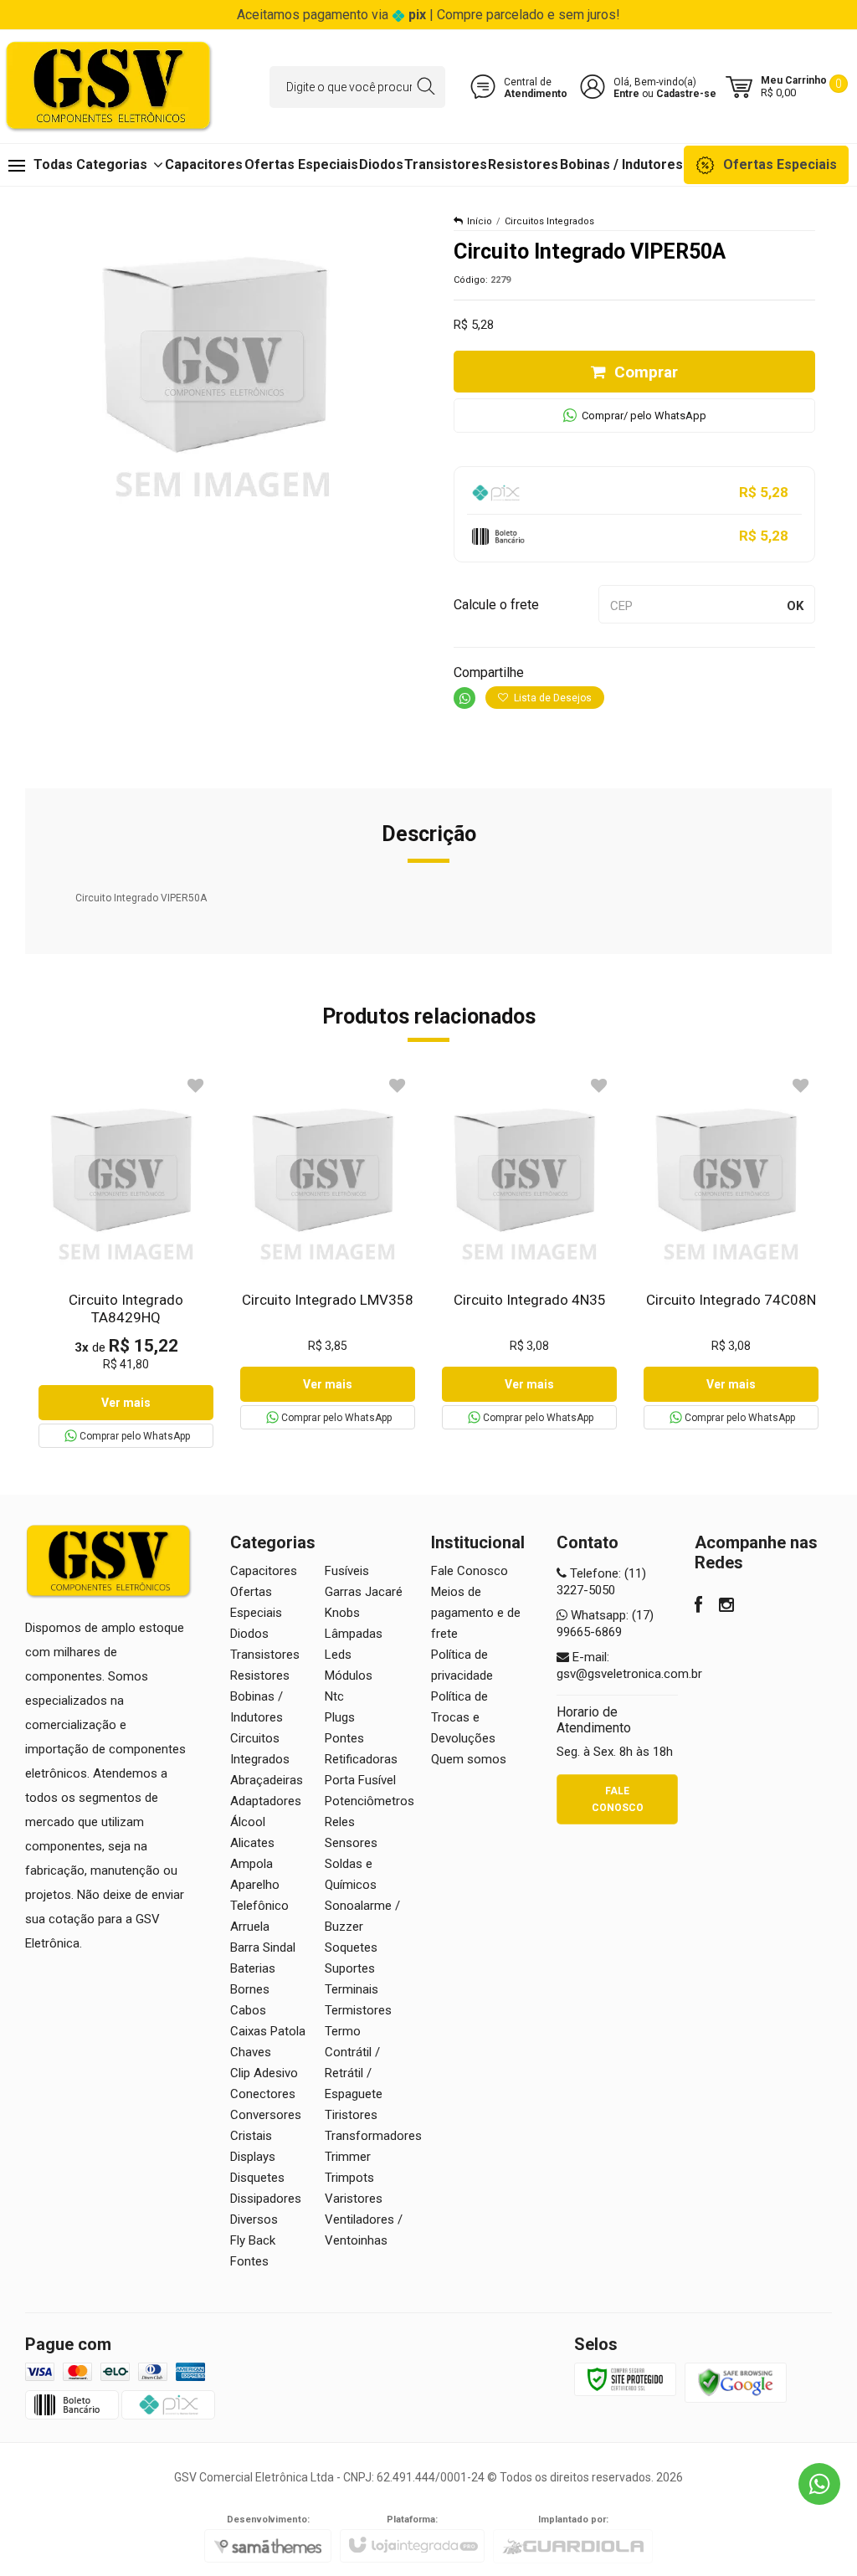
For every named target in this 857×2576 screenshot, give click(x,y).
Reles (340, 1822)
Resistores (260, 1675)
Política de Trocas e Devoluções (463, 1717)
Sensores (351, 1843)
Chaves (251, 2052)
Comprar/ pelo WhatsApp (644, 416)
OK (795, 606)
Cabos (248, 2010)
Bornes (250, 1989)
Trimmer (348, 2157)
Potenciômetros (369, 1801)
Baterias (253, 1968)
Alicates (252, 1843)
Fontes (249, 2261)
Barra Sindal (263, 1947)
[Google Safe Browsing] (736, 2382)
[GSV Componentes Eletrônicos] (109, 87)
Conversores (266, 2115)
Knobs (342, 1613)
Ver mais (126, 1403)
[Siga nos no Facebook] (698, 1607)
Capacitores (264, 1571)
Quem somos (469, 1759)
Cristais (251, 2136)
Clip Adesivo (264, 2073)
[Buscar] (426, 87)
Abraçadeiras (267, 1780)
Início (480, 221)
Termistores (358, 2010)
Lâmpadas (354, 1634)
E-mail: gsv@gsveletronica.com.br (629, 1665)
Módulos (349, 1675)
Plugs (340, 1717)
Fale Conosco (470, 1571)
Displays (253, 2157)
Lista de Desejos (552, 698)
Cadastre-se (686, 94)
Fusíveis (347, 1571)
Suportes (350, 1968)
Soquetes (351, 1947)
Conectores (263, 2094)
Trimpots (349, 2178)
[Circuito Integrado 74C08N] (731, 1251)
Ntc (334, 1696)
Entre (626, 94)
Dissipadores (266, 2199)
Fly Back (253, 2240)
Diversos (254, 2219)
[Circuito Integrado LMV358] (328, 1251)
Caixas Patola (268, 2031)
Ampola (251, 1864)
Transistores (265, 1655)
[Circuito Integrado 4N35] (529, 1251)
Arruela (250, 1927)
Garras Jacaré (364, 1592)
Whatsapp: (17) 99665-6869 (605, 1624)
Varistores (354, 2199)
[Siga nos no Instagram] (726, 1607)
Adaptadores (266, 1801)
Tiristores (351, 2115)
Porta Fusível (360, 1780)
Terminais (352, 1989)
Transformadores (373, 2136)
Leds (338, 1655)
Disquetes (257, 2178)
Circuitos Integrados (549, 221)
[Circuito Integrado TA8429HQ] (126, 1260)
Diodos (249, 1634)
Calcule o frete (496, 605)
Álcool (248, 1822)
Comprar (646, 372)
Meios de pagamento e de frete (476, 1613)
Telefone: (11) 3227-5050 (601, 1582)
